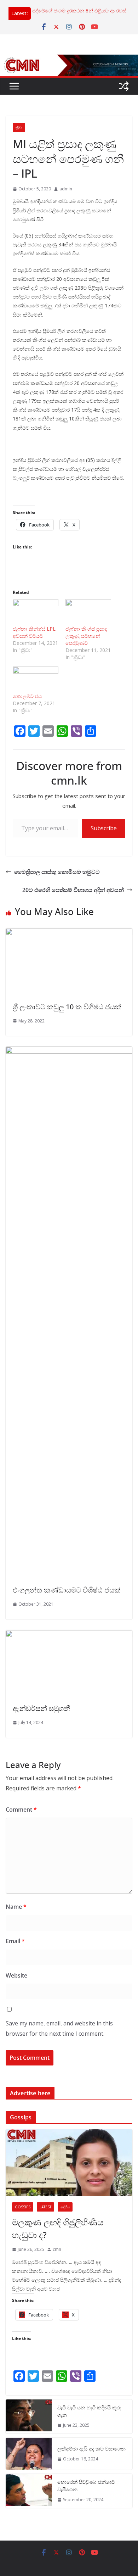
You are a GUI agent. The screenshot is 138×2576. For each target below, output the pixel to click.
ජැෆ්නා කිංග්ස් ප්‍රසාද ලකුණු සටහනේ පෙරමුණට (86, 636)
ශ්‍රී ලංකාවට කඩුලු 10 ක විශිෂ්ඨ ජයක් (67, 1007)
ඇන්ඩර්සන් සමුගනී (42, 1708)
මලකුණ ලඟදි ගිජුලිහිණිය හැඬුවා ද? (58, 2228)
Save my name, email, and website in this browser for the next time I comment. (59, 2028)
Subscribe (104, 828)
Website (16, 1975)
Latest (45, 2207)
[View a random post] (124, 86)
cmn (57, 2249)
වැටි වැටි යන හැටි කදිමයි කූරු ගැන (89, 2411)
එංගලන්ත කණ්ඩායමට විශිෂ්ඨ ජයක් (67, 1590)
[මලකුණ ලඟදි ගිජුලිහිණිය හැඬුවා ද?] (69, 2163)
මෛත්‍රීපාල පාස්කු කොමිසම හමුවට (57, 872)
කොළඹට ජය (27, 696)
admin (66, 189)
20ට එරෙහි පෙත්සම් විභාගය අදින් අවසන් (73, 890)
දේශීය (65, 2207)
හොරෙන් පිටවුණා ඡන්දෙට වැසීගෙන (86, 2486)
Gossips (23, 2207)
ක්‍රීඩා (19, 128)
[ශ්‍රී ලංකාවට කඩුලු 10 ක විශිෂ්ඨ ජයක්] (69, 933)
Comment (21, 1810)
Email (15, 1941)
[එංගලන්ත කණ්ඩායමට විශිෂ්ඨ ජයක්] (69, 1052)
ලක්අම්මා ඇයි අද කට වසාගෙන (91, 2449)
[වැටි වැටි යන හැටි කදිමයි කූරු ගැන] (29, 2416)
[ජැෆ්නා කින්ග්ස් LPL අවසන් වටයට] (36, 612)
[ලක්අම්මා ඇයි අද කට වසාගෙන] (29, 2454)
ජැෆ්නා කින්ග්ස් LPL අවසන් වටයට (34, 632)
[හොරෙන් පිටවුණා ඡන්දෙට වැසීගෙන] (29, 2491)
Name (16, 1907)
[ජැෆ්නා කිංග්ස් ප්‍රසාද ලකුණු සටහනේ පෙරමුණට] (88, 612)
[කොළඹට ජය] (36, 680)
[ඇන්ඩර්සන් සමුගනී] (69, 1635)
